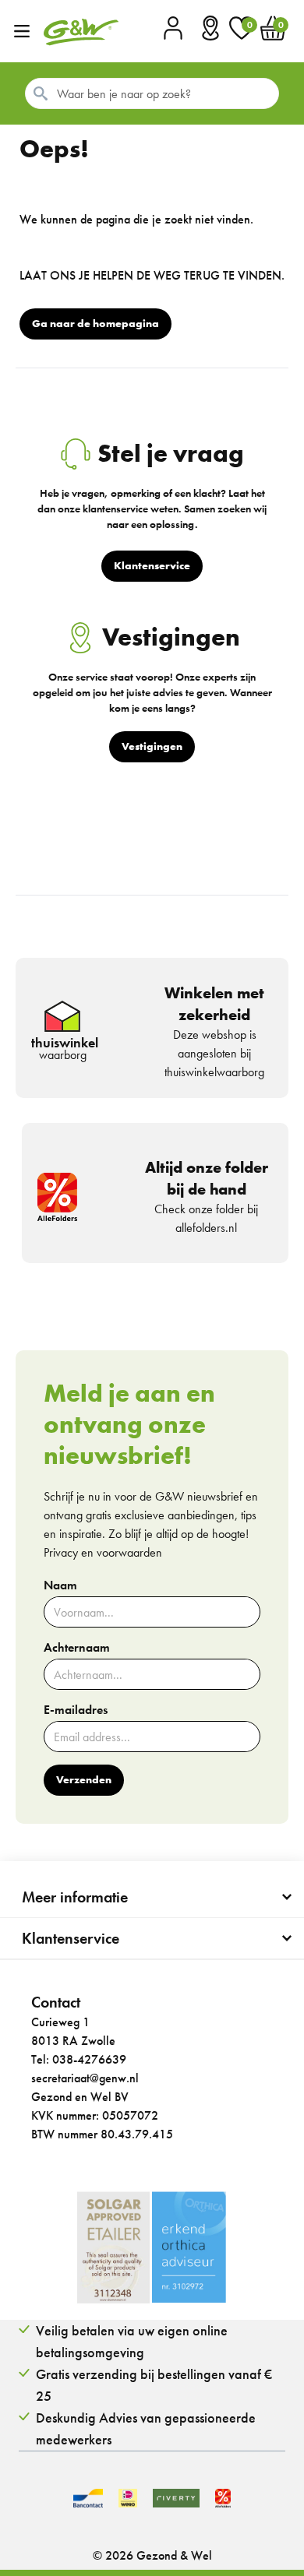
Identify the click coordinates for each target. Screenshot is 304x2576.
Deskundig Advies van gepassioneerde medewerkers (146, 2428)
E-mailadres (76, 1710)
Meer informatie (75, 1897)
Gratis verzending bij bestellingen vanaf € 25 (154, 2385)
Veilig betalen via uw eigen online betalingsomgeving (132, 2341)
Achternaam (77, 1648)
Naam (60, 1585)
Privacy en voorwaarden (103, 1552)
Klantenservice (71, 1938)
